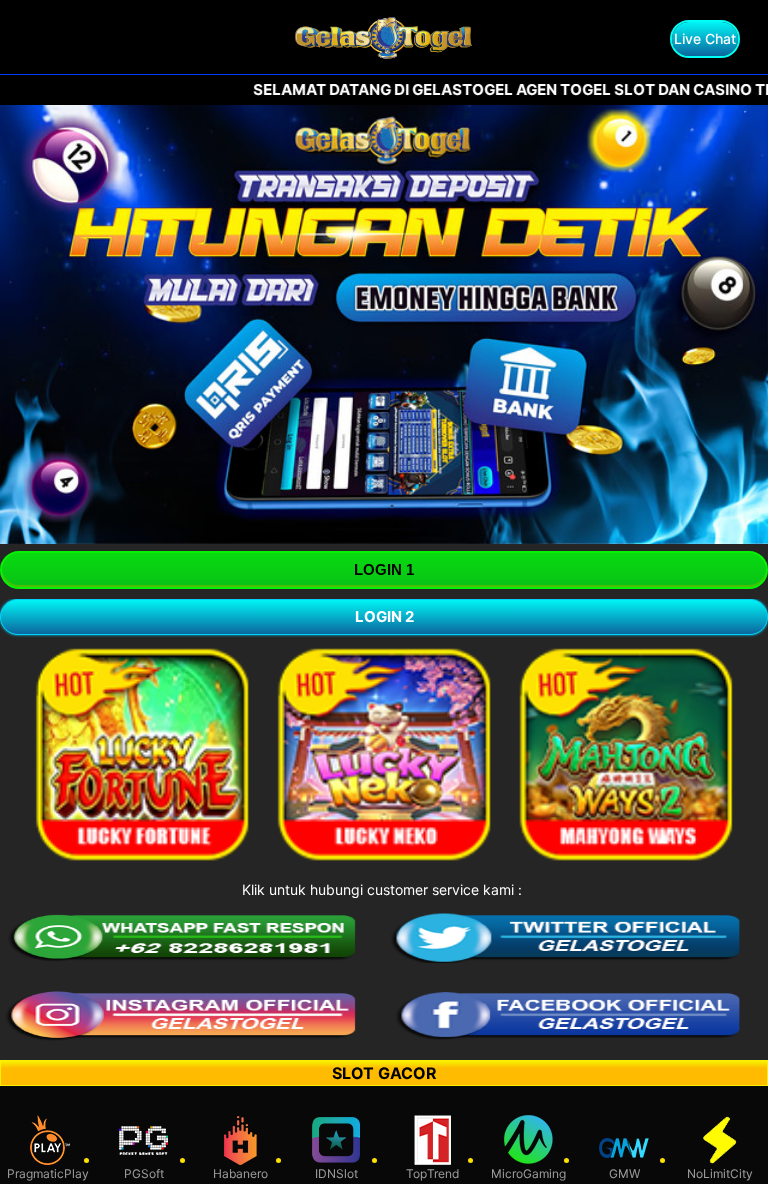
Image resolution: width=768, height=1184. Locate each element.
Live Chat (705, 38)
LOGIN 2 (384, 616)
